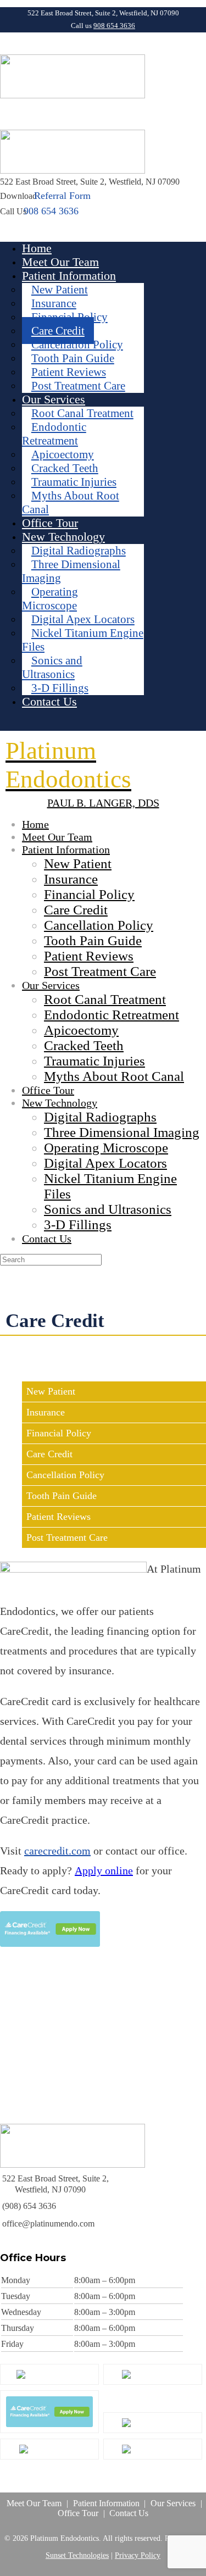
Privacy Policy (138, 2555)
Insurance (46, 1412)
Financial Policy (59, 1433)
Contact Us (129, 2513)
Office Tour (78, 2513)
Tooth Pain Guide (62, 1496)
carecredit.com (57, 1851)
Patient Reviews (59, 1517)
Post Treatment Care (67, 1537)
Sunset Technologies (77, 2555)
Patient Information (106, 2503)
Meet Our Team (34, 2503)
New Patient (51, 1391)
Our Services (173, 2503)
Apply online (104, 1870)
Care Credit (49, 1454)
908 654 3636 (114, 26)
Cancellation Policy (65, 1475)
